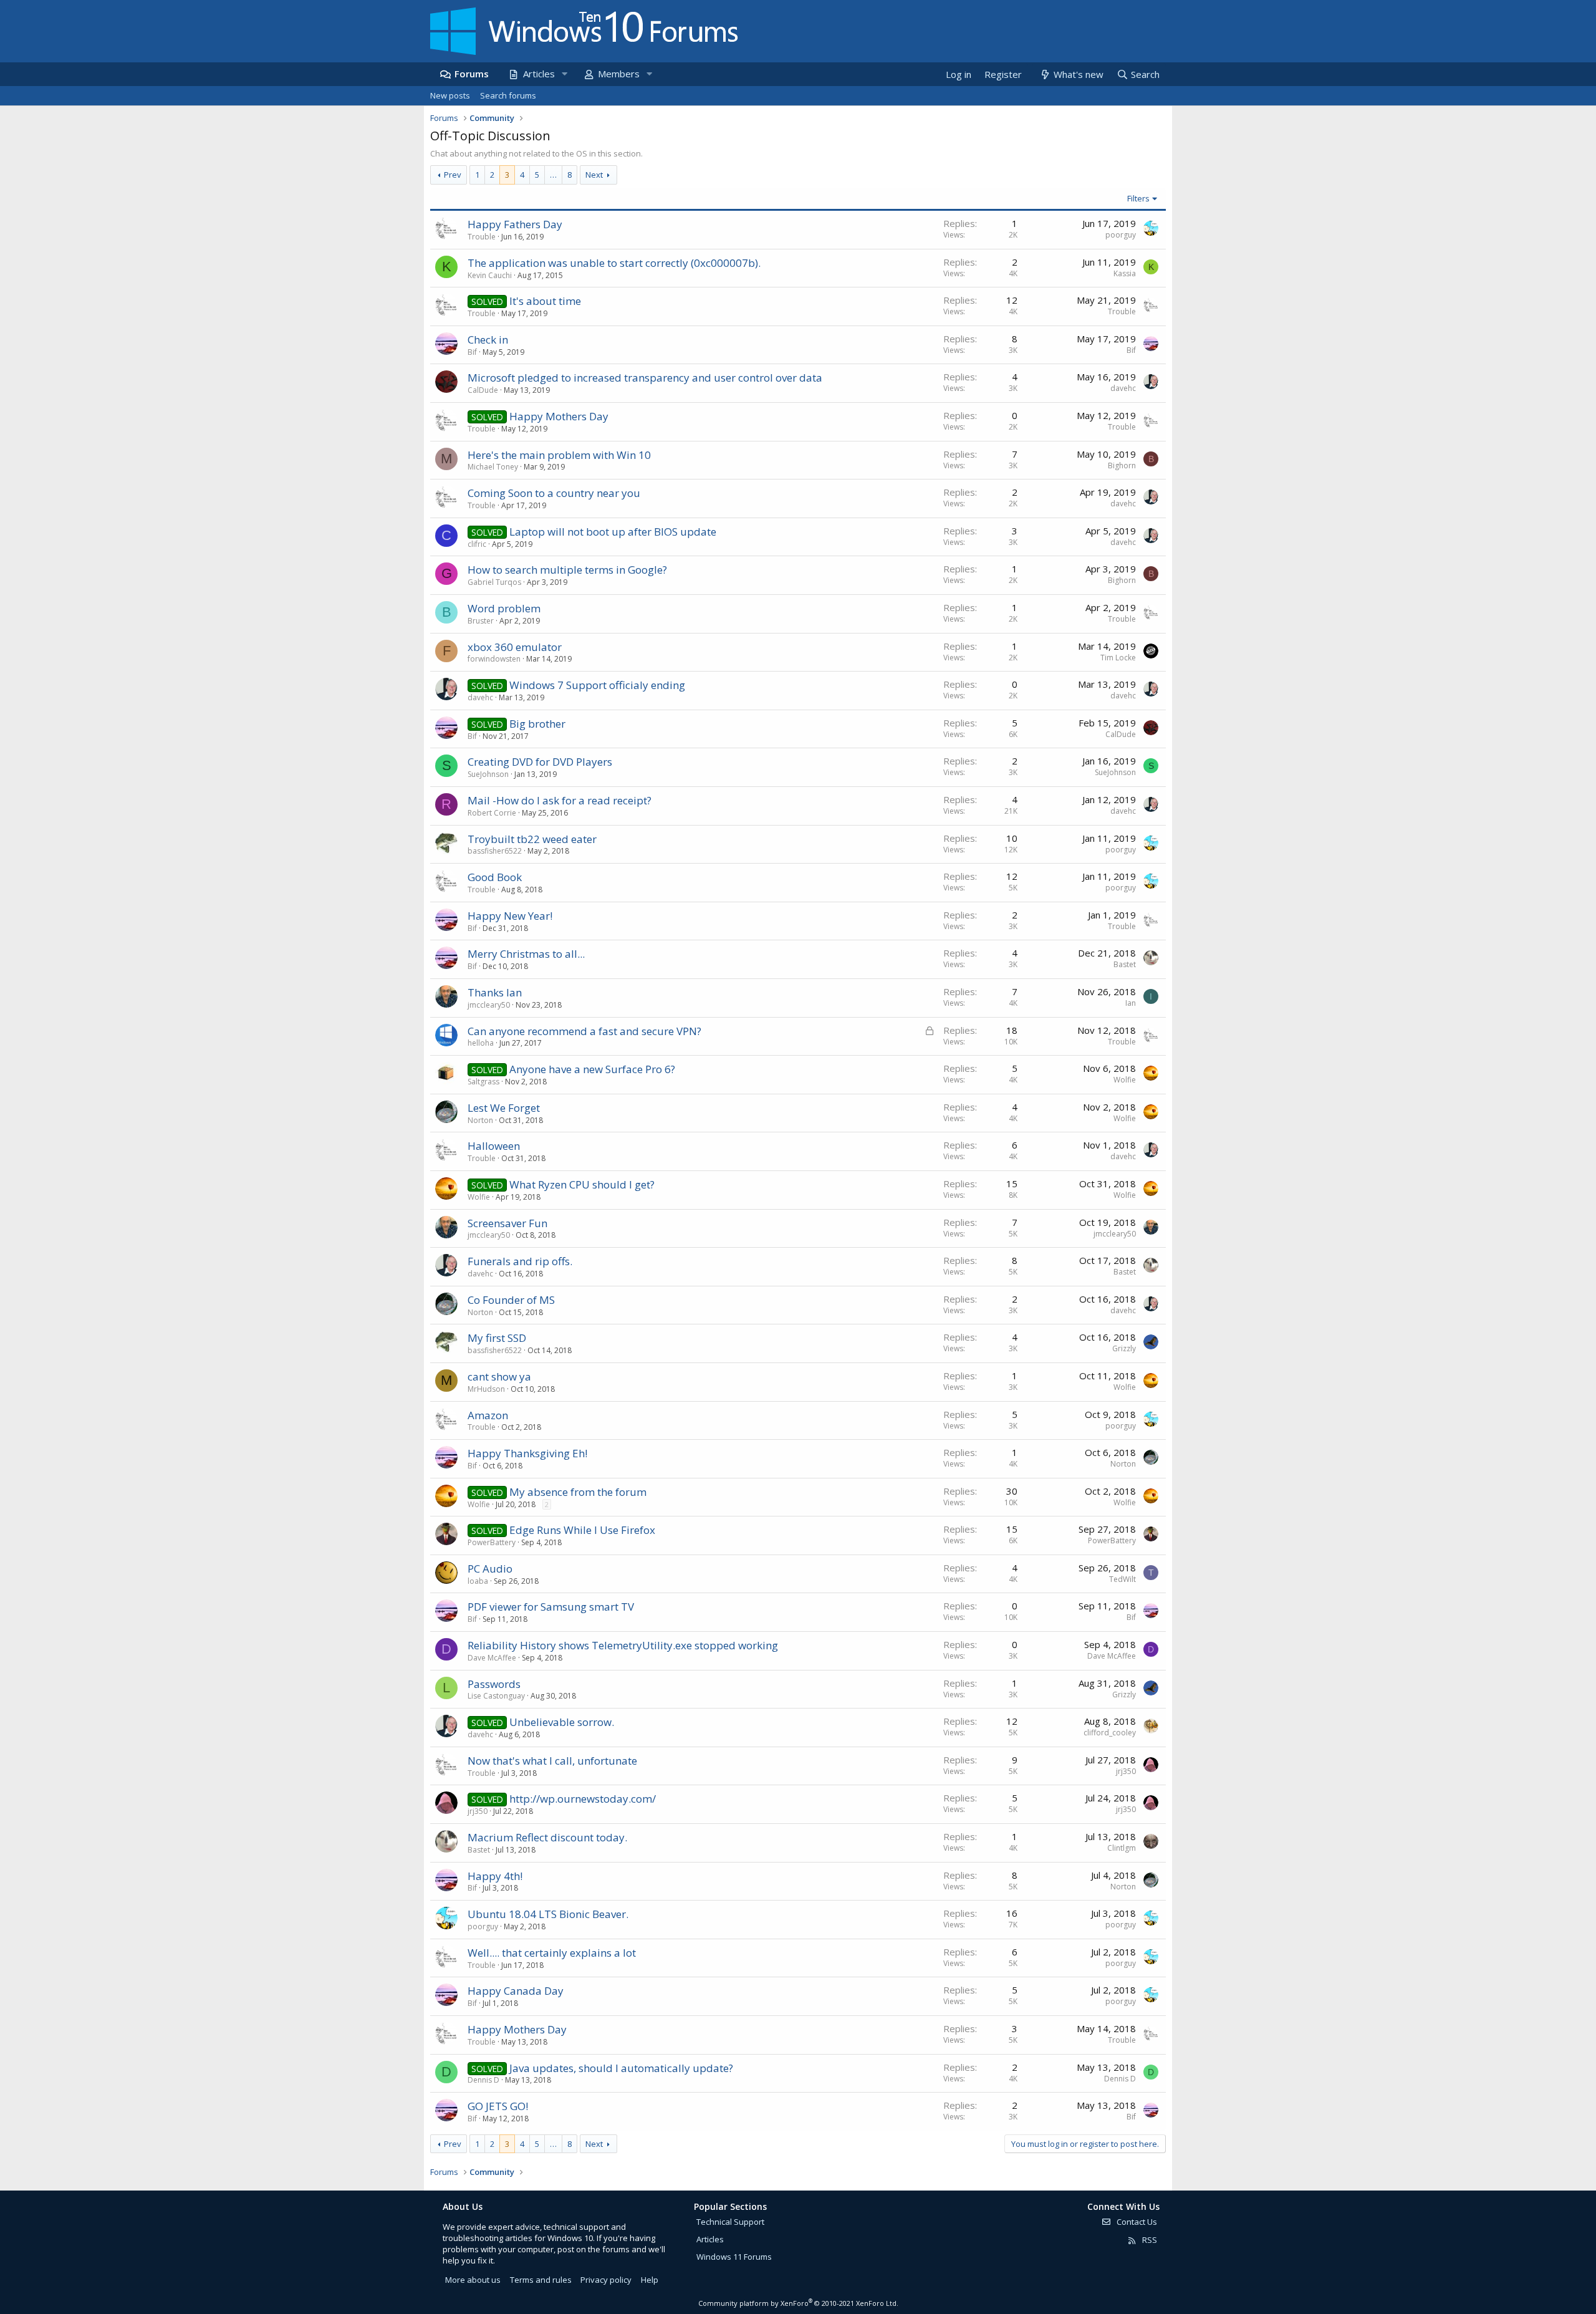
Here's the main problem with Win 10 (559, 455)
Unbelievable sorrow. (562, 1722)
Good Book (495, 877)
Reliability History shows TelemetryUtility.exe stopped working (623, 1645)
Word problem (504, 608)
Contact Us (1136, 2222)
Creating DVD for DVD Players (540, 762)
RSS (1149, 2240)
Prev (453, 175)
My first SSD (497, 1338)
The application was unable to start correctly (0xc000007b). (614, 263)
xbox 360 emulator (515, 647)
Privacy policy (606, 2280)
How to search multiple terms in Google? (567, 570)
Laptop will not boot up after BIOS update (613, 532)
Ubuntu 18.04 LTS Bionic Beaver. (548, 1914)
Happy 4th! (495, 1876)
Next (594, 175)
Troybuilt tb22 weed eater (532, 839)
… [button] (553, 175)
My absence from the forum (578, 1492)
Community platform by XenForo (798, 2303)
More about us (473, 2280)
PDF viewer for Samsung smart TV (551, 1607)
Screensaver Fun (507, 1223)
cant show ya (499, 1376)
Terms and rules (541, 2280)
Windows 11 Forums (734, 2257)
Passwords (494, 1684)
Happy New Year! (510, 916)
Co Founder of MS (511, 1300)
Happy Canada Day (516, 1991)
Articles (539, 74)
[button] (564, 74)
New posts (450, 95)
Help (650, 2280)
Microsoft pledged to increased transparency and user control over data (645, 378)
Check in (488, 340)
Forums (472, 74)
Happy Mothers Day (559, 416)
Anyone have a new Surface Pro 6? (592, 1069)
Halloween (494, 1146)
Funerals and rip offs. (520, 1261)
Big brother (537, 724)
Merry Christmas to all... (526, 954)
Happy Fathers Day (515, 224)
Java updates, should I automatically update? (621, 2068)
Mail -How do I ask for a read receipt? (560, 800)
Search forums (508, 95)
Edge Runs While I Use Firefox (582, 1530)
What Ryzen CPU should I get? (582, 1184)
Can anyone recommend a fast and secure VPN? (584, 1031)
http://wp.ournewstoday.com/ (583, 1799)
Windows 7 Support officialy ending (597, 685)
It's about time (545, 301)
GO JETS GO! (498, 2106)
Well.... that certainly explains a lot (552, 1953)
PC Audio (490, 1569)
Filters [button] (1138, 198)
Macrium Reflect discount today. (547, 1837)
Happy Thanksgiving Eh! (527, 1453)
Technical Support (730, 2222)
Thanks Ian (495, 992)
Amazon (488, 1415)
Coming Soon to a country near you (554, 493)
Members (619, 74)
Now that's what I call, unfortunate (552, 1761)
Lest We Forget (504, 1108)
